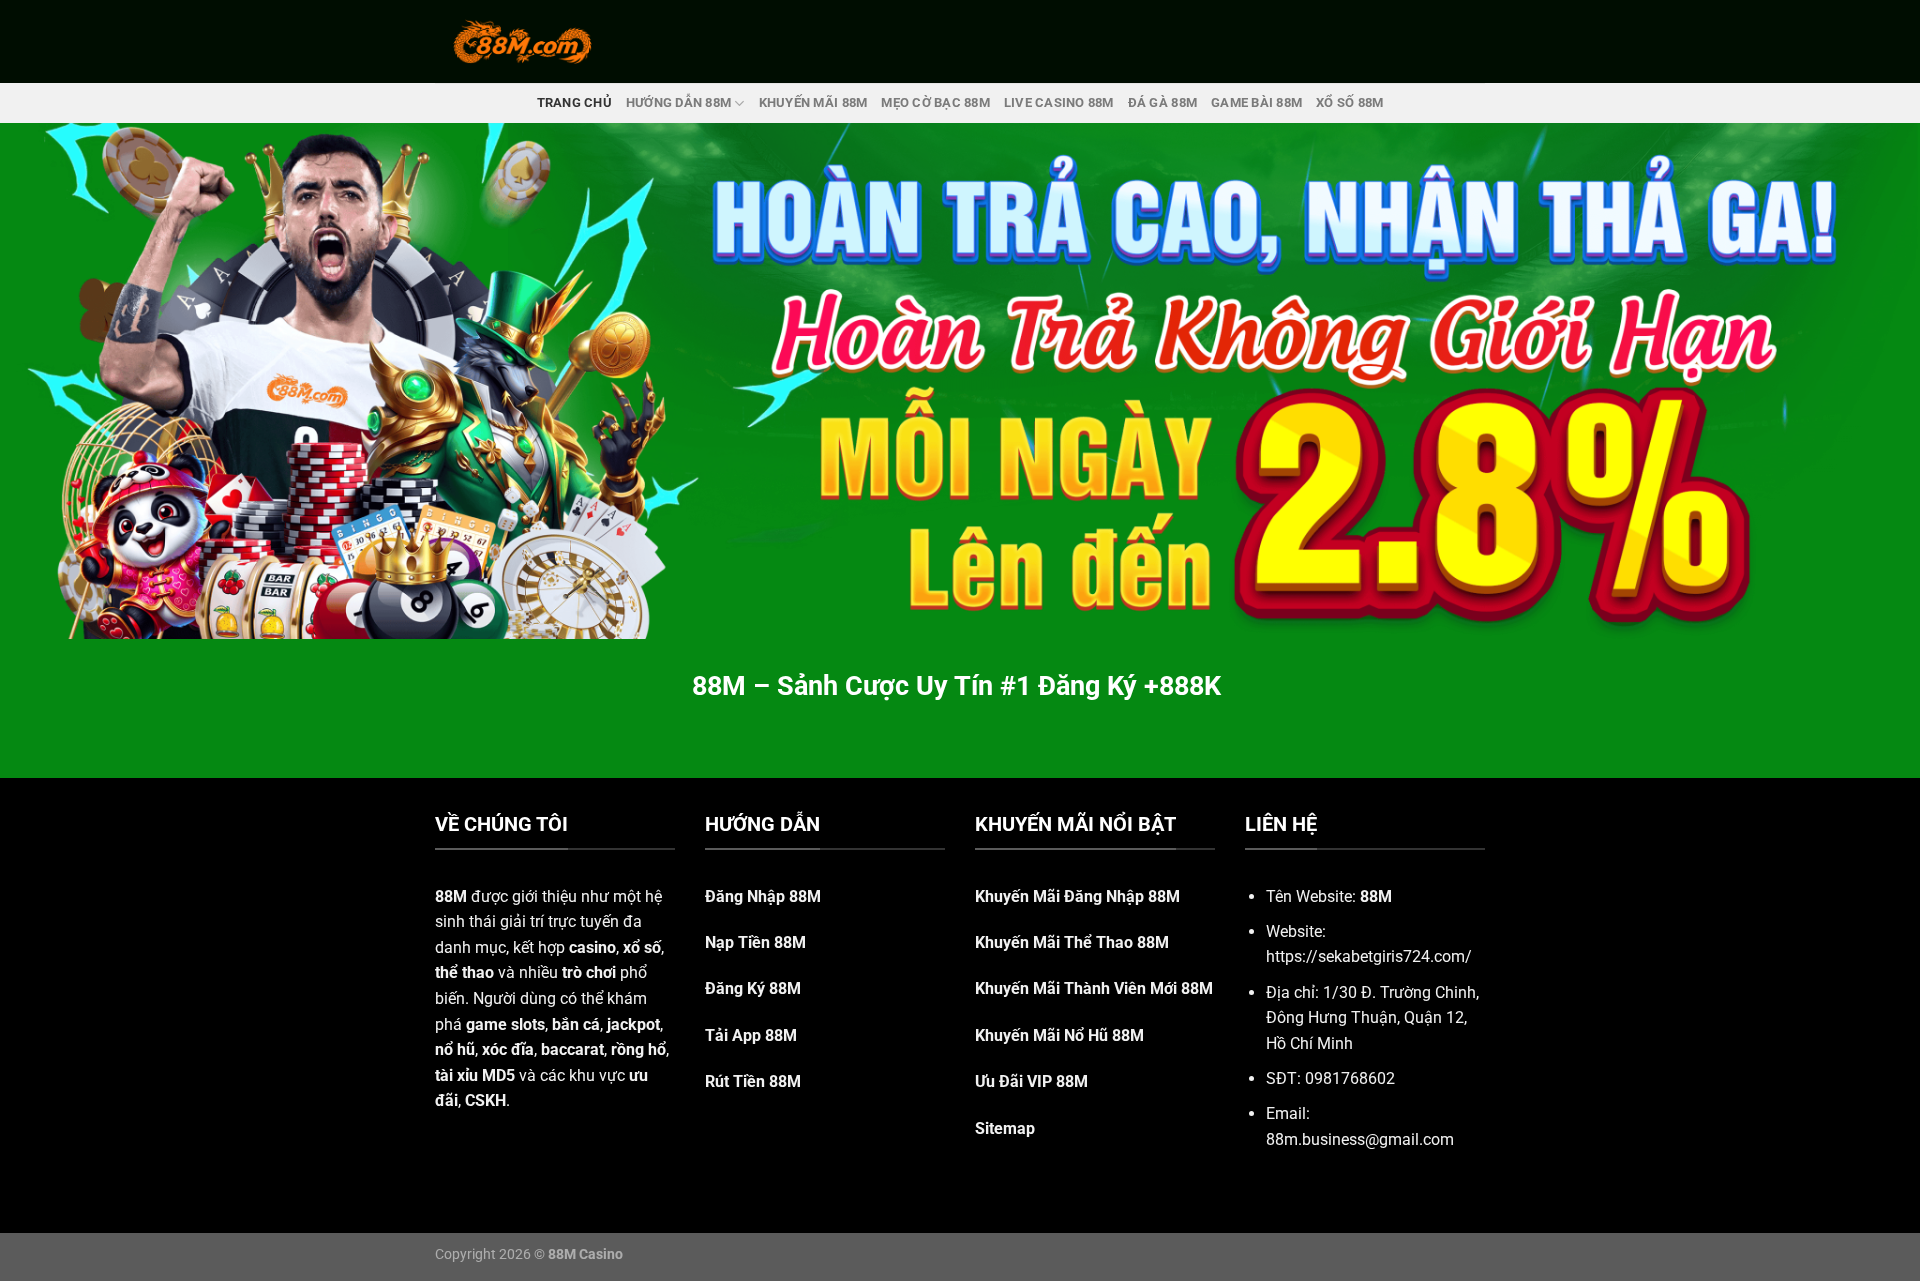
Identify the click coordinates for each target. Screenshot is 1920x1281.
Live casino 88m (1059, 102)
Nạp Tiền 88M (755, 942)
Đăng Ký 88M (753, 988)
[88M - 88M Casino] (523, 41)
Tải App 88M (751, 1035)
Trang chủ (574, 102)
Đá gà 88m (1162, 102)
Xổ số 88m (1349, 102)
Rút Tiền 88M (753, 1081)
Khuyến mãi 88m (813, 102)
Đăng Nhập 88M (763, 896)
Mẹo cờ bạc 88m (935, 102)
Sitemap (1005, 1128)
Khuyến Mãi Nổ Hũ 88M (1059, 1035)
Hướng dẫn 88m (678, 102)
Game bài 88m (1256, 102)
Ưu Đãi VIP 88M (1031, 1081)
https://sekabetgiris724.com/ (1369, 956)
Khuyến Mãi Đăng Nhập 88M (1077, 896)
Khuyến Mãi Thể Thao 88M (1072, 942)
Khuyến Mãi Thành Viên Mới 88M (1094, 988)
